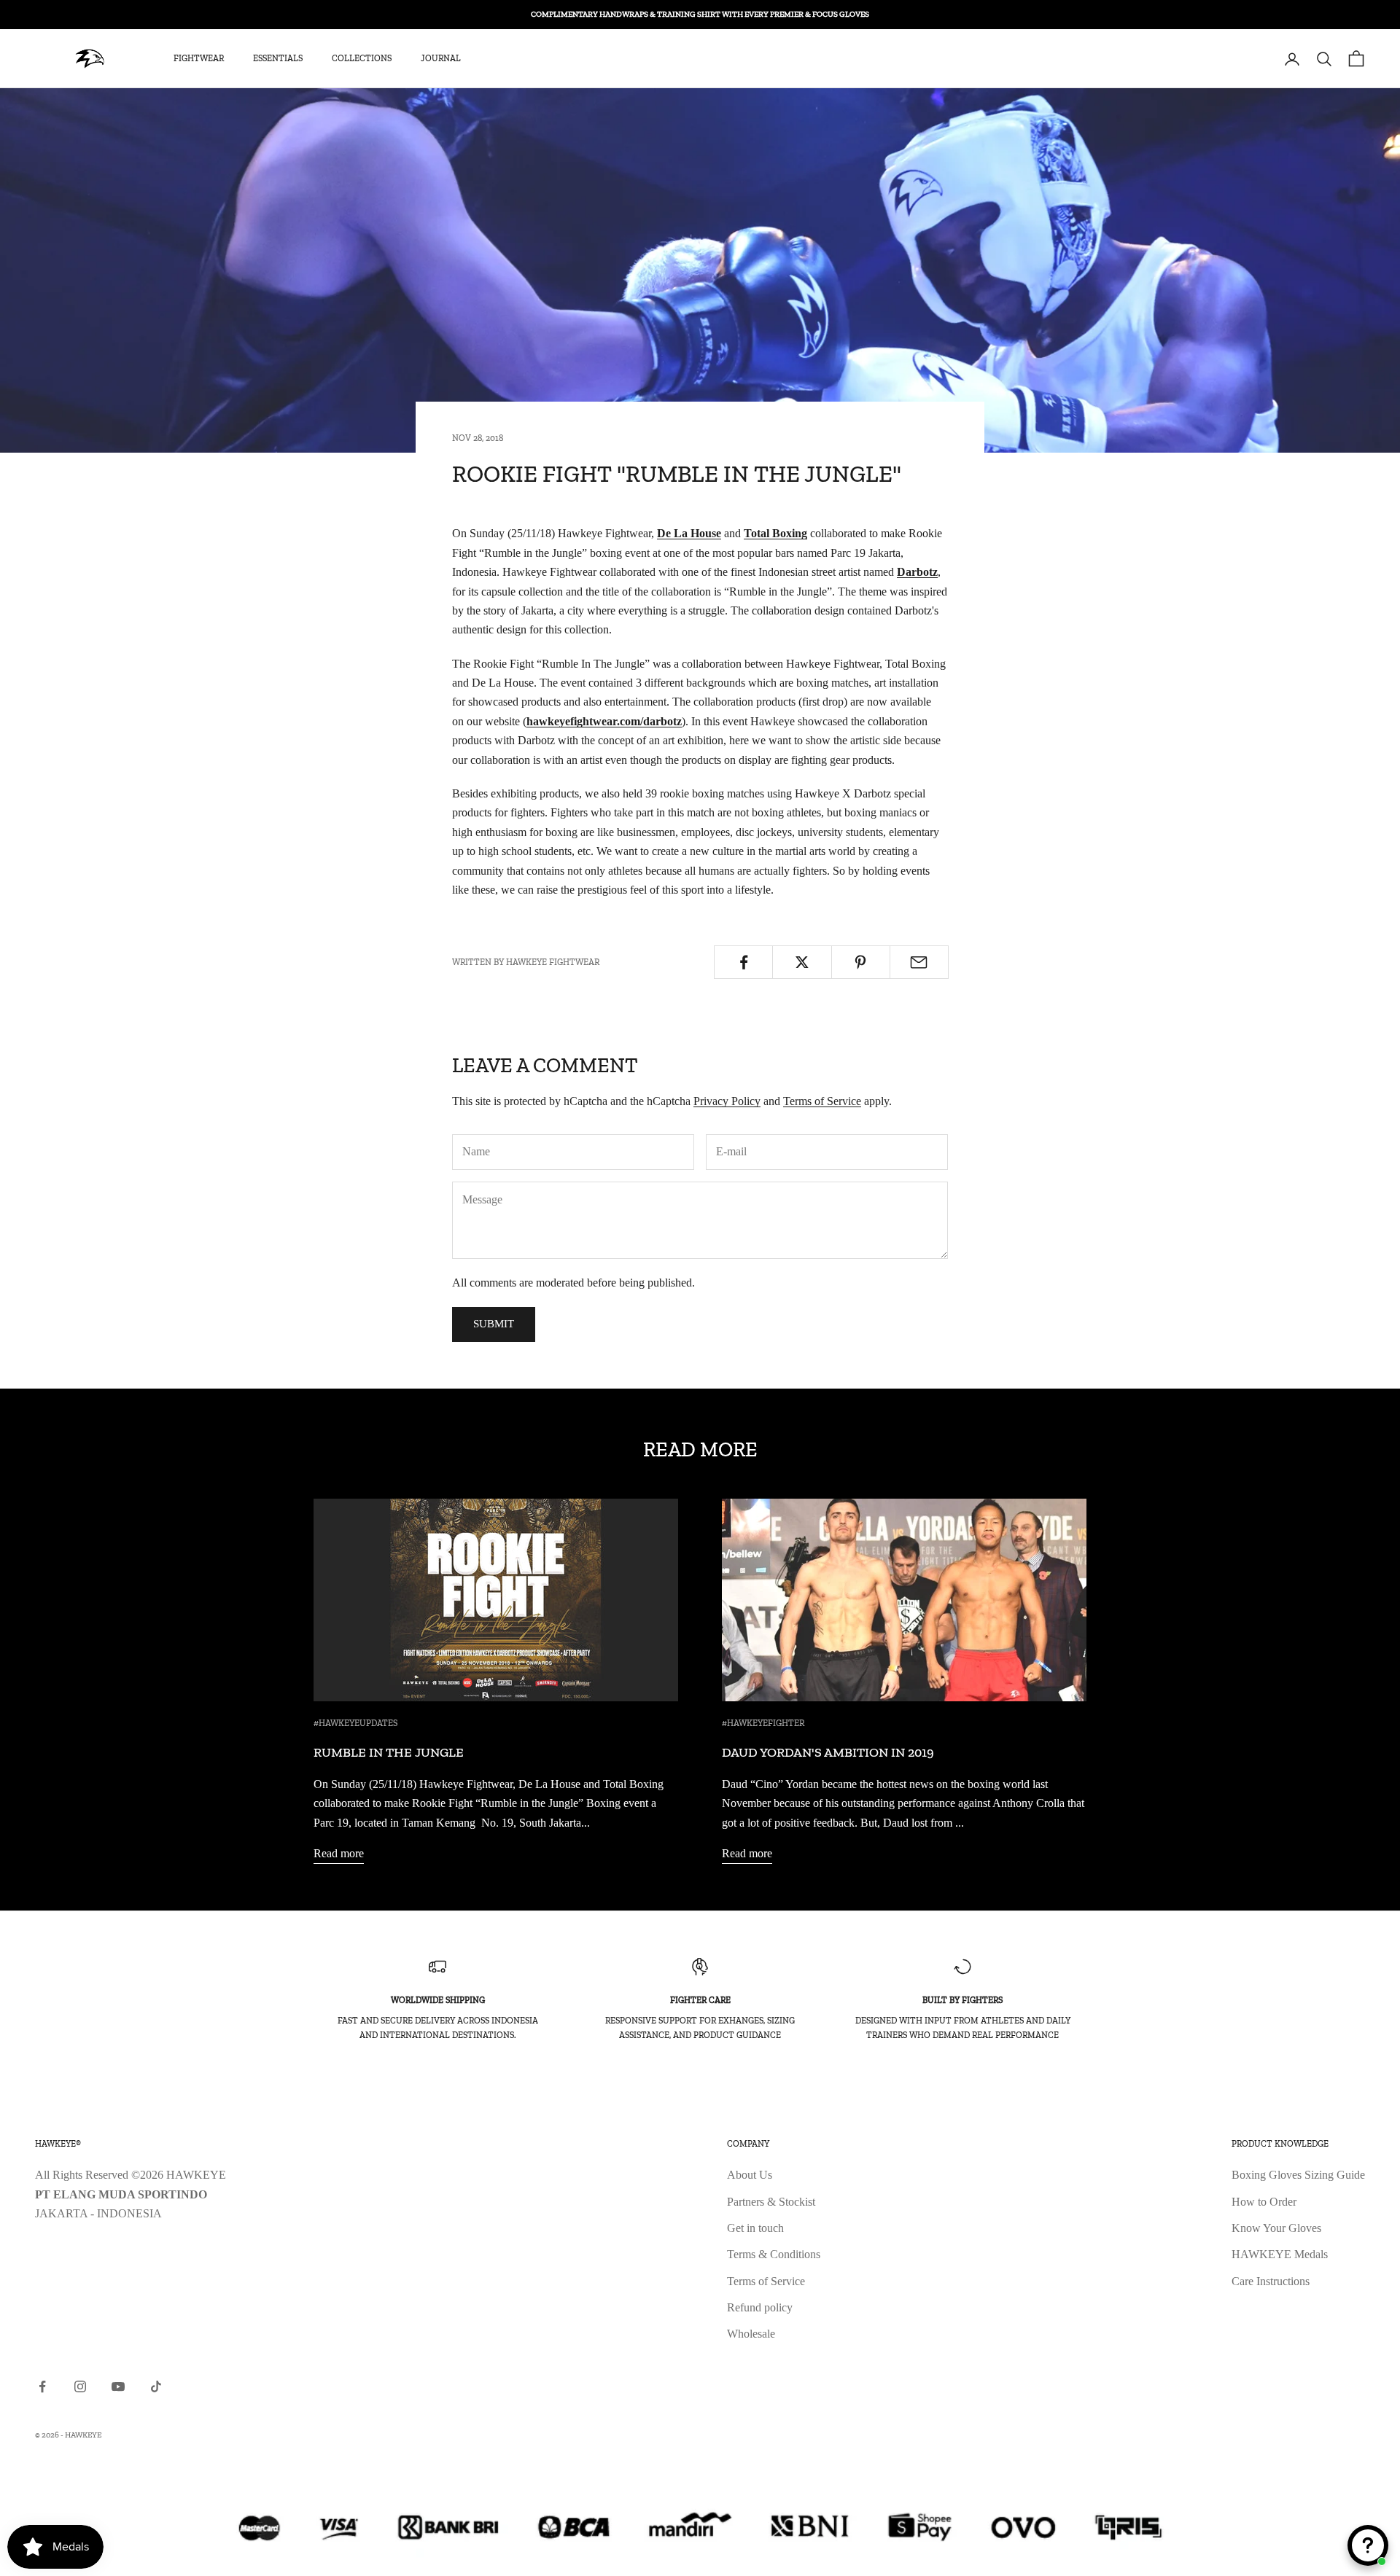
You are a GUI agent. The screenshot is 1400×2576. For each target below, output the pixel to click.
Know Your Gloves (1276, 2228)
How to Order (1264, 2202)
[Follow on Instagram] (80, 2386)
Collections (362, 59)
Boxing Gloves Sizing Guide (1298, 2175)
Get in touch (755, 2228)
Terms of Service (822, 1101)
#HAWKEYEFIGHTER (763, 1723)
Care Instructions (1271, 2281)
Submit (494, 1324)
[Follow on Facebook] (42, 2386)
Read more (339, 1853)
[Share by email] (919, 962)
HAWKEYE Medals (1280, 2254)
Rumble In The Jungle (389, 1752)
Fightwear (199, 59)
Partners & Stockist (771, 2202)
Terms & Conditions (774, 2254)
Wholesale (751, 2334)
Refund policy (760, 2307)
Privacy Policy (727, 1101)
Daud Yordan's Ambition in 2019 (828, 1752)
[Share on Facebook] (743, 962)
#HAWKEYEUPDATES (355, 1723)
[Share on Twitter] (802, 962)
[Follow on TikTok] (156, 2386)
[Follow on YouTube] (118, 2386)
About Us (750, 2175)
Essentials (278, 59)
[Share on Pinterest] (861, 962)
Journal (441, 59)
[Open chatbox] (1368, 2545)
